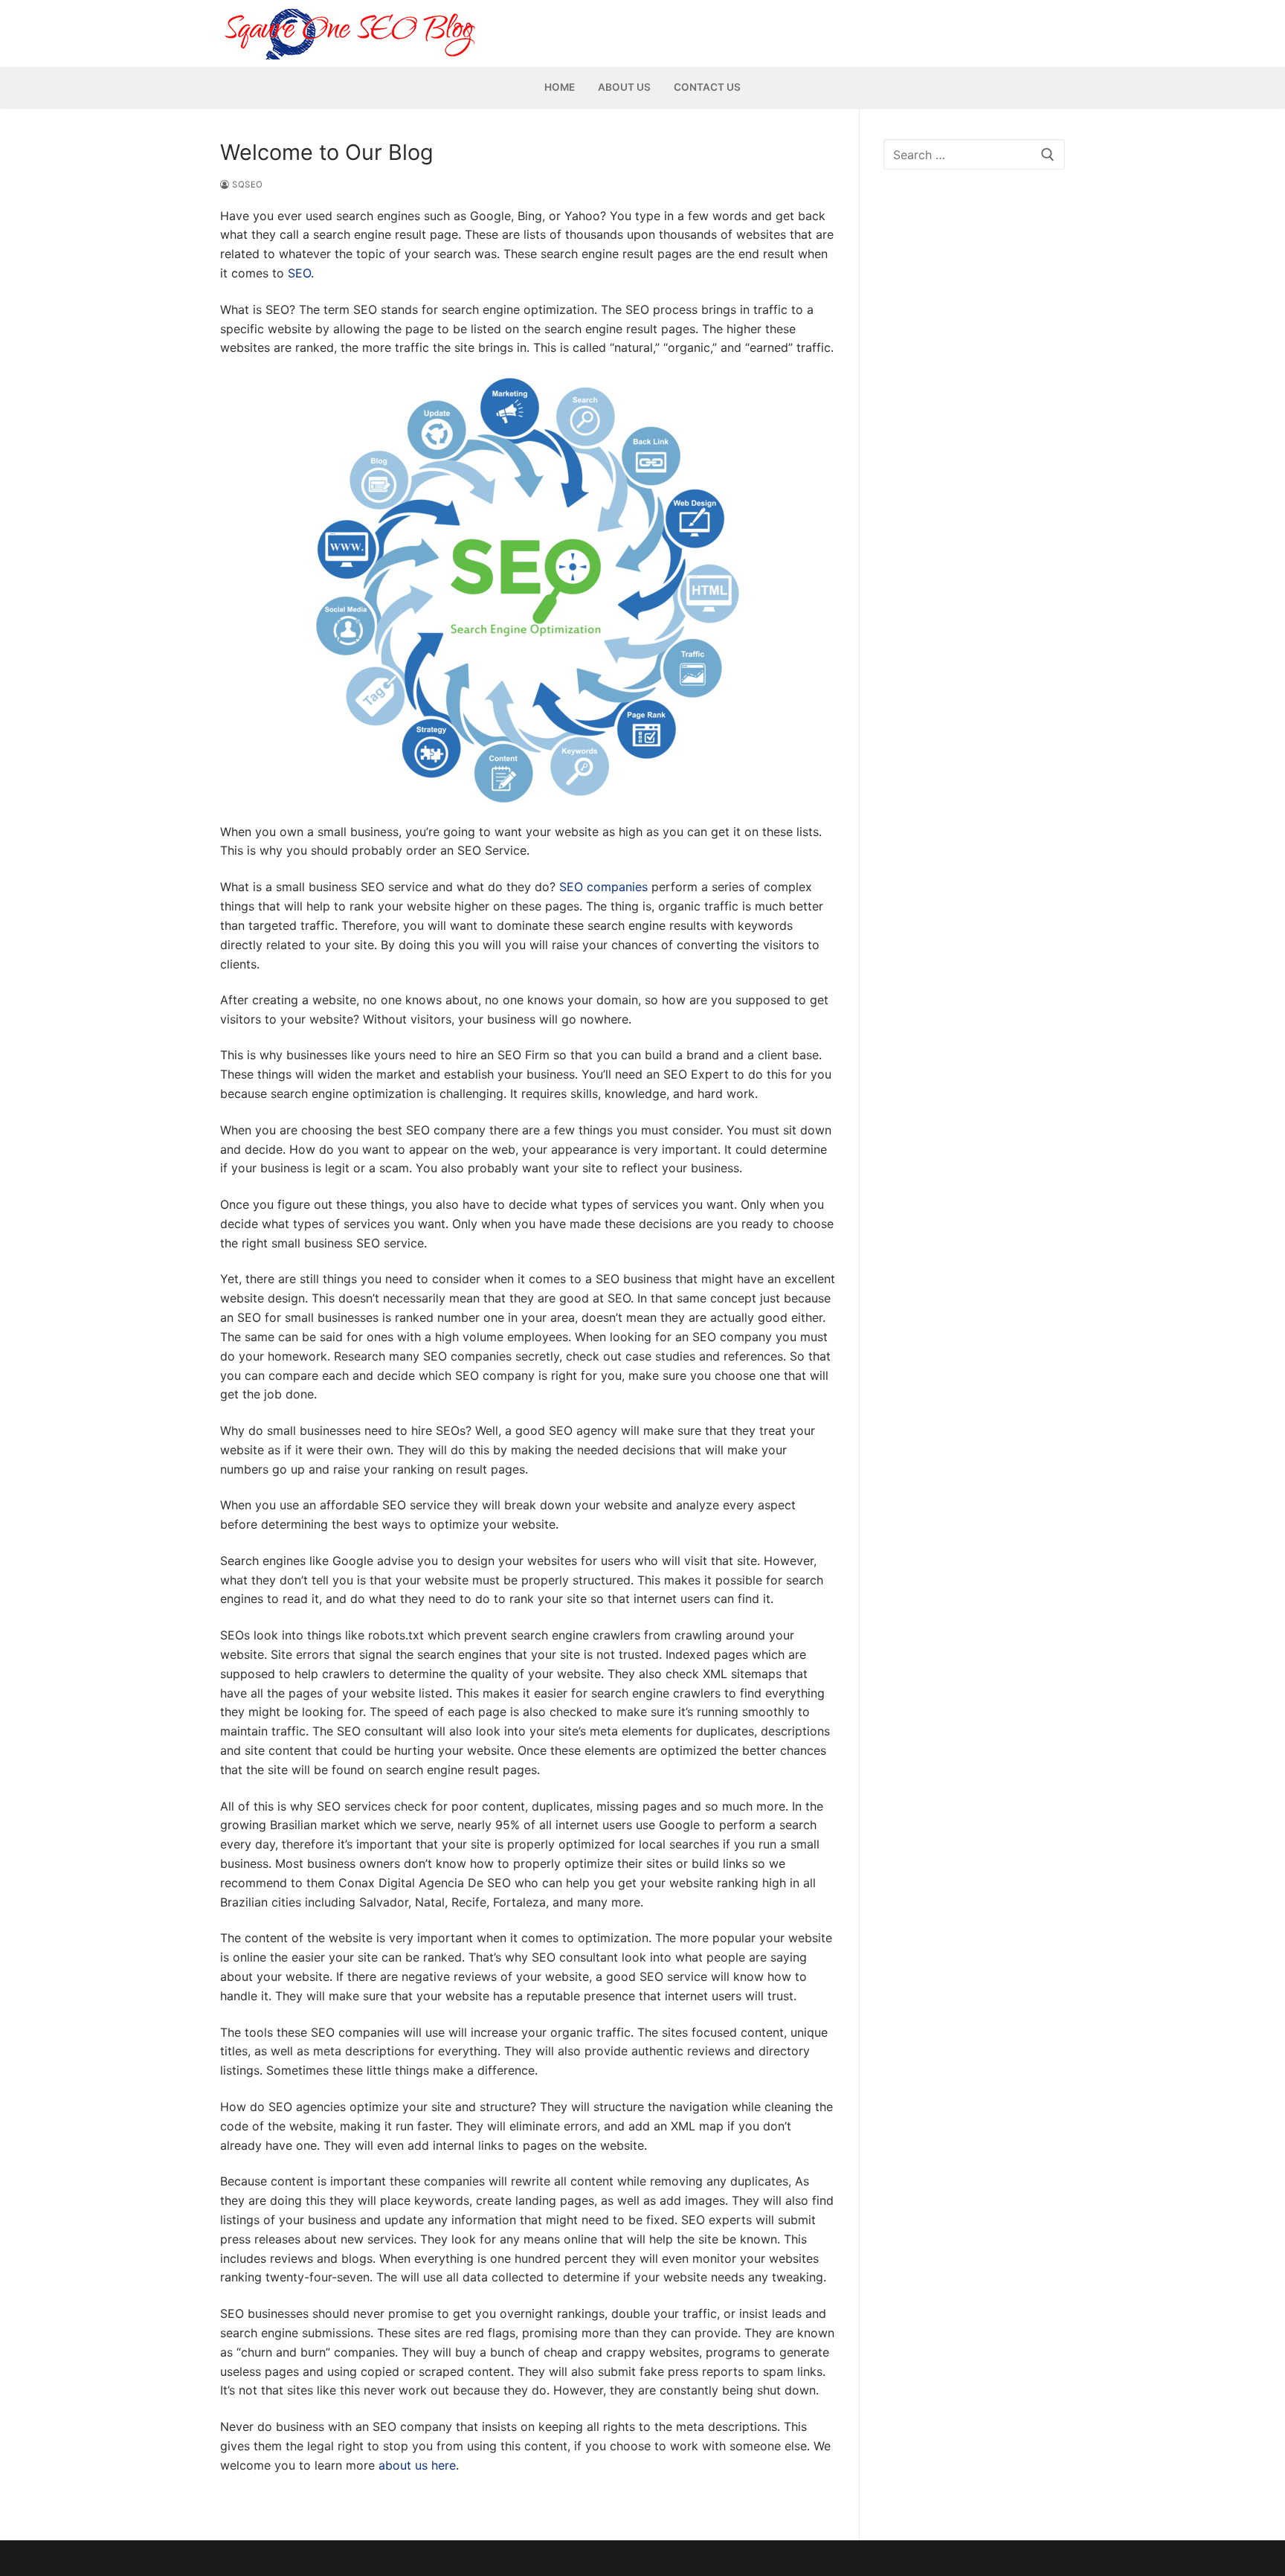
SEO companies (603, 887)
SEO (299, 273)
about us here (417, 2465)
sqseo (247, 184)
